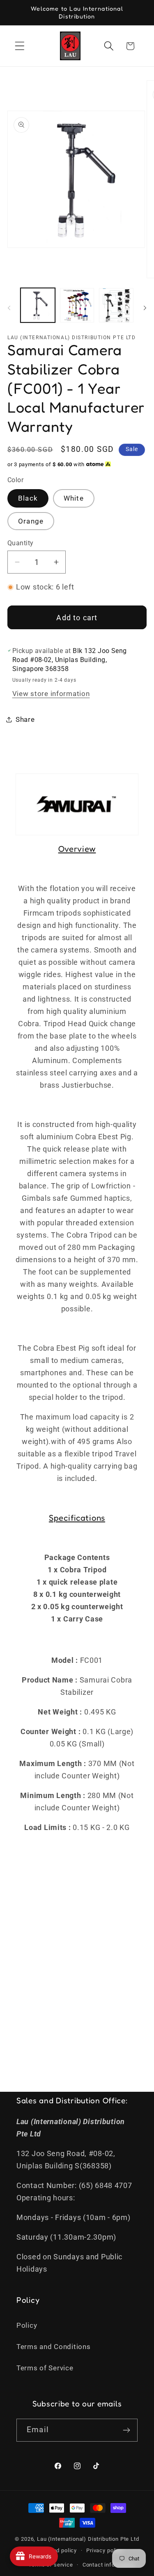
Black (28, 498)
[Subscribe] (126, 2430)
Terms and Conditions (53, 2347)
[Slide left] (9, 308)
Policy (27, 2325)
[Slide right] (145, 308)
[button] (20, 46)
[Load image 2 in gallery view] (77, 305)
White (74, 498)
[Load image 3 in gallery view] (116, 305)
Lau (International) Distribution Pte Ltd (88, 2539)
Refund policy (59, 2550)
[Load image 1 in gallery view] (38, 305)
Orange (31, 521)
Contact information (109, 2565)
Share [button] (25, 719)
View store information (51, 694)
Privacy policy (105, 2550)
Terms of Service (45, 2368)
